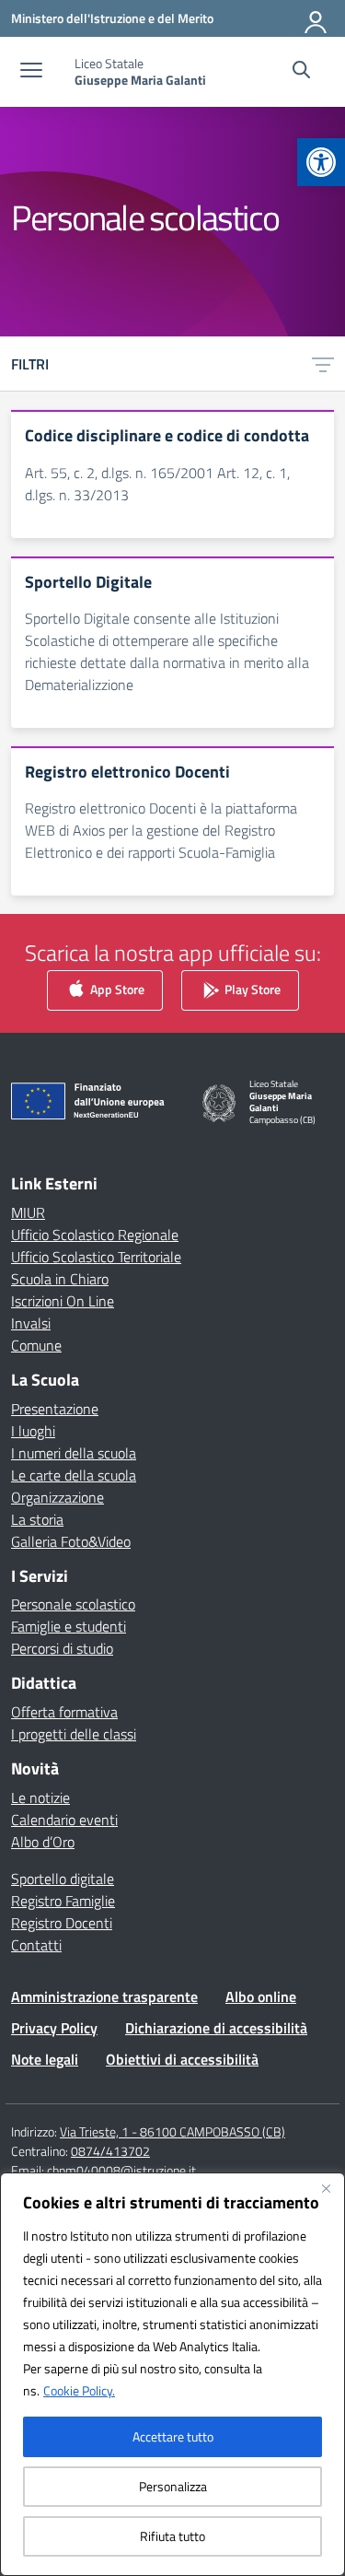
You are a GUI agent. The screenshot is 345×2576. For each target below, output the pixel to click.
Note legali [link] (45, 2059)
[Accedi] (316, 18)
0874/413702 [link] (110, 2151)
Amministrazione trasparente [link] (104, 1996)
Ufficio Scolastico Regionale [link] (95, 1235)
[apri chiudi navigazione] (31, 72)
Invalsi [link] (31, 1323)
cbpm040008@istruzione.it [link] (121, 2170)
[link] (321, 162)
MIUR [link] (28, 1212)
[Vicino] (326, 2188)
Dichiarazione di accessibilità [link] (216, 2028)
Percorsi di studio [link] (62, 1648)
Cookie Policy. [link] (79, 2390)
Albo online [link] (261, 1996)
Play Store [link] (251, 989)
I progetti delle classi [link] (74, 1734)
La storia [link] (37, 1519)
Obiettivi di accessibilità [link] (182, 2059)
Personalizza (173, 2486)
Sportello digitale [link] (63, 1879)
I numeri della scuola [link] (74, 1453)
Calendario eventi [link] (64, 1820)
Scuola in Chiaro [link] (60, 1279)
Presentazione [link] (55, 1409)
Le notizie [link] (40, 1797)
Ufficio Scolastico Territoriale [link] (96, 1257)
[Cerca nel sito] (301, 72)
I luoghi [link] (33, 1431)
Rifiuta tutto (172, 2536)
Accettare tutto (173, 2436)
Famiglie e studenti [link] (69, 1626)
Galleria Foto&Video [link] (71, 1541)
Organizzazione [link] (57, 1497)
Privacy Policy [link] (54, 2028)
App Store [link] (116, 989)
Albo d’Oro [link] (43, 1842)
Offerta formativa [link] (64, 1712)
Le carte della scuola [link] (74, 1475)
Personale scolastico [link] (73, 1604)
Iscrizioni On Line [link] (63, 1301)
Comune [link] (36, 1345)
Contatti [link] (36, 1945)
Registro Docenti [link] (62, 1923)
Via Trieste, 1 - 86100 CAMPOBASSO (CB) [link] (172, 2131)
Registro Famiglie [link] (63, 1901)
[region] (172, 2374)
